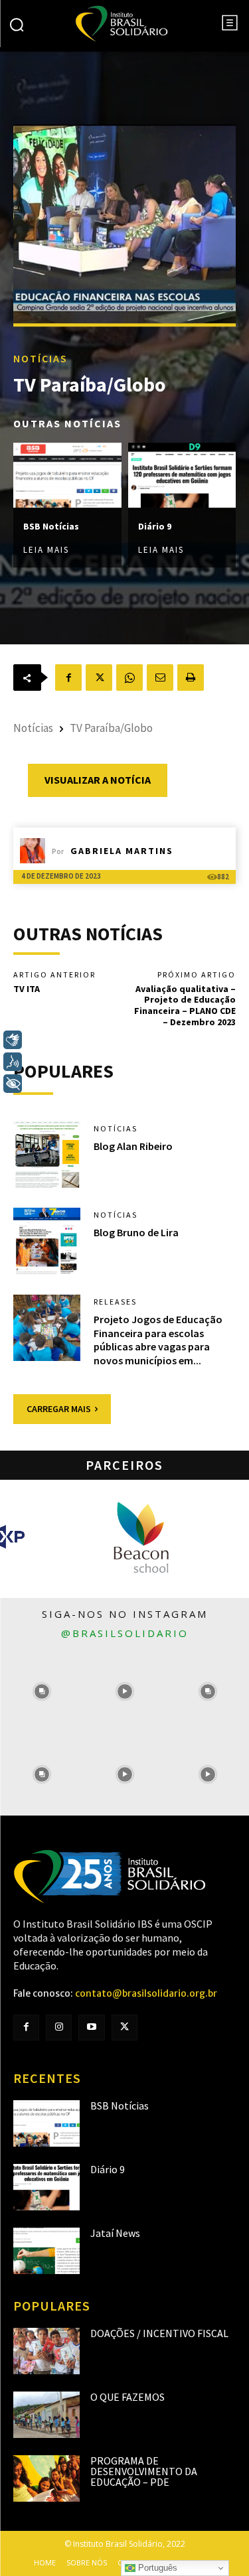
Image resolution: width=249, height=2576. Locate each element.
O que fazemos (127, 2397)
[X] (99, 678)
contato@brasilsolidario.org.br (146, 1993)
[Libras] (13, 1040)
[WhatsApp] (129, 678)
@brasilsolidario (125, 1633)
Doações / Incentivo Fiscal (159, 2333)
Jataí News (115, 2233)
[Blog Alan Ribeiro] (47, 1155)
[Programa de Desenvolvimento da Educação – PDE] (46, 2478)
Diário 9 (155, 526)
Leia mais (46, 550)
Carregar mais (59, 1409)
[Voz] (13, 1062)
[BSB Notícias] (67, 476)
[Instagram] (59, 2028)
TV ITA (27, 989)
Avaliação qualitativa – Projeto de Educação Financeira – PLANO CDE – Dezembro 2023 (185, 1005)
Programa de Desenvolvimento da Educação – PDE (144, 2471)
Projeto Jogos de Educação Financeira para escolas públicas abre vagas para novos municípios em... (158, 1340)
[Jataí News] (46, 2251)
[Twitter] (124, 2028)
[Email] (160, 678)
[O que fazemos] (46, 2415)
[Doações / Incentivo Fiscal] (46, 2351)
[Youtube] (91, 2028)
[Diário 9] (182, 476)
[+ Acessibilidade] (13, 1084)
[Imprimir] (191, 678)
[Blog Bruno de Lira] (47, 1241)
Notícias (41, 359)
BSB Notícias (51, 526)
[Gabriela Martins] (36, 851)
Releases (115, 1302)
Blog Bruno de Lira (136, 1232)
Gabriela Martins (122, 851)
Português (156, 2568)
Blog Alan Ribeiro (133, 1146)
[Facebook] (68, 678)
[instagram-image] (41, 1691)
